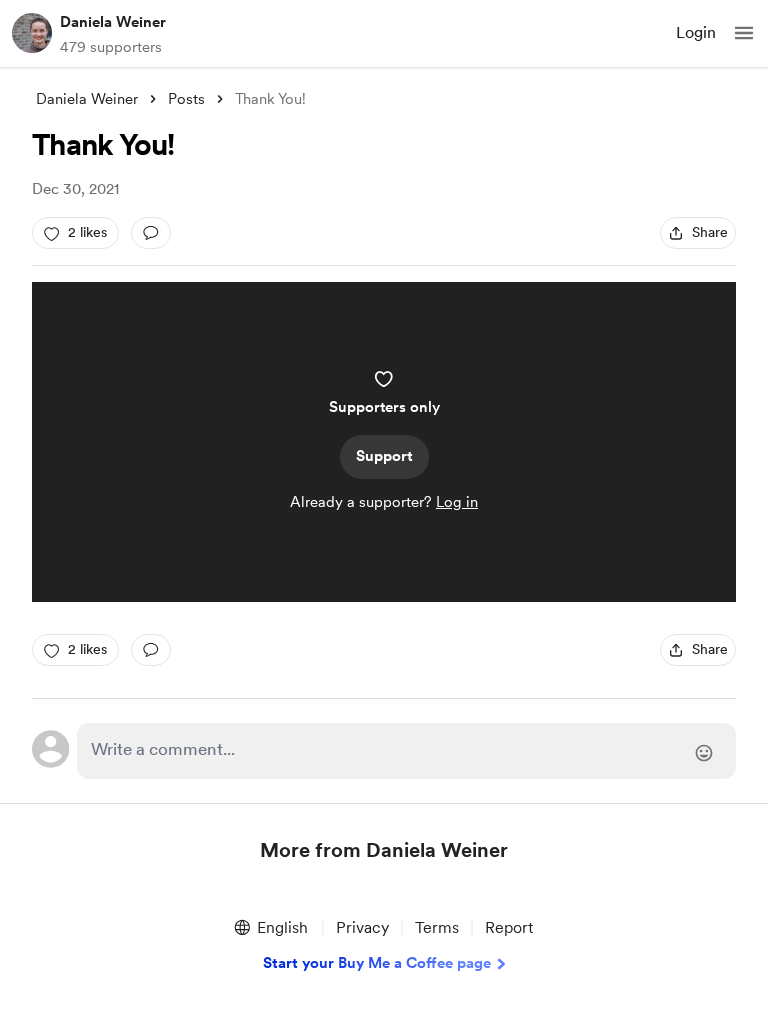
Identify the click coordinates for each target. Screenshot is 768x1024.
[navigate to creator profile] (32, 33)
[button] (744, 33)
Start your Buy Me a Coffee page (377, 963)
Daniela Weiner (113, 22)
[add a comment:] (151, 233)
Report (509, 927)
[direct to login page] (406, 751)
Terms (437, 927)
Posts (186, 99)
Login (696, 32)
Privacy (362, 927)
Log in (457, 502)
